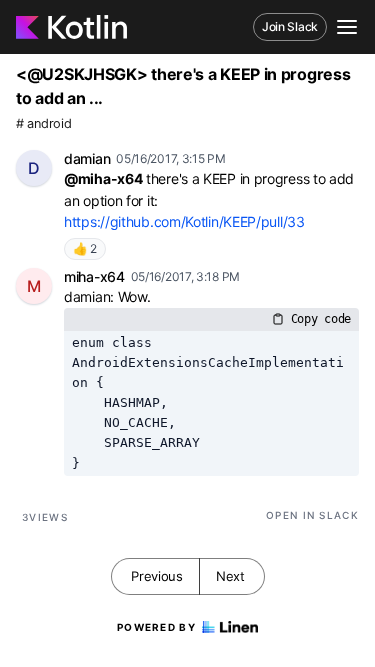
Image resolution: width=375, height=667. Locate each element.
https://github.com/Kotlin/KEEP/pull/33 (184, 221)
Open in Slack (312, 515)
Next (230, 576)
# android (43, 123)
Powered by (156, 627)
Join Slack (290, 26)
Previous (157, 576)
